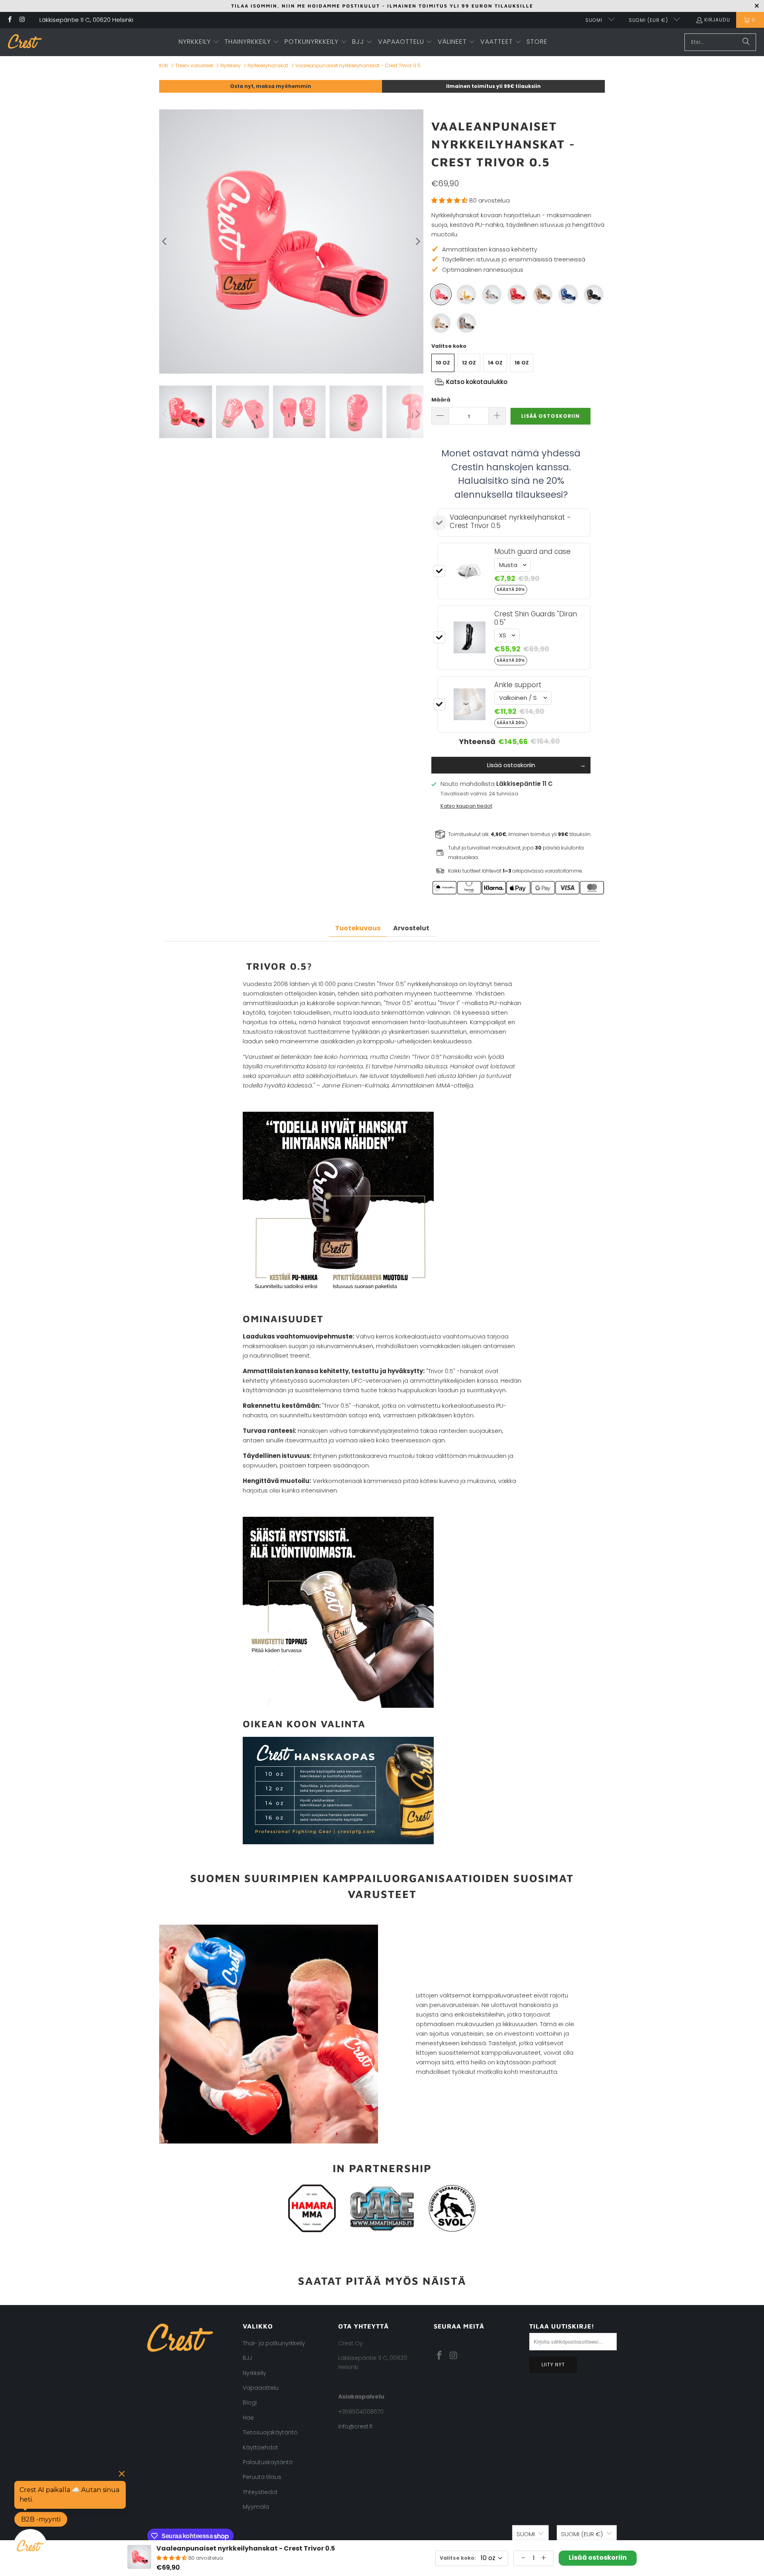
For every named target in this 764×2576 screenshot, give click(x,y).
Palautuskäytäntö (268, 2462)
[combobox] (720, 42)
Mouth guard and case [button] (532, 551)
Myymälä (256, 2507)
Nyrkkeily (231, 65)
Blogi (250, 2403)
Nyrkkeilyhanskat (268, 65)
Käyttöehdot (260, 2447)
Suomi (595, 20)
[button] (199, 42)
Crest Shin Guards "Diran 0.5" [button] (536, 618)
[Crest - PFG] (25, 42)
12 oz (469, 363)
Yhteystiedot (260, 2492)
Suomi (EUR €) (649, 20)
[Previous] (165, 242)
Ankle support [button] (518, 685)
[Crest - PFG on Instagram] (22, 20)
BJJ (247, 2358)
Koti (164, 65)
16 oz (522, 363)
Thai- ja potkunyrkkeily (274, 2343)
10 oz (443, 363)
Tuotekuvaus (358, 928)
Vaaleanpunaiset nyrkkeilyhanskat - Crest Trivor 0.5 (358, 65)
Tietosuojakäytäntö (270, 2432)
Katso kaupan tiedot (466, 806)
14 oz (495, 363)
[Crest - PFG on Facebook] (9, 20)
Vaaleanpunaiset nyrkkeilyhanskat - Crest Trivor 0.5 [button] (510, 521)
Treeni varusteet (194, 65)
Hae (248, 2418)
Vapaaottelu (261, 2388)
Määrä (441, 400)
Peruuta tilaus (262, 2477)
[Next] (417, 242)
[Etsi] (746, 42)
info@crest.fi (355, 2426)
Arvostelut (411, 928)
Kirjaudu (717, 20)
